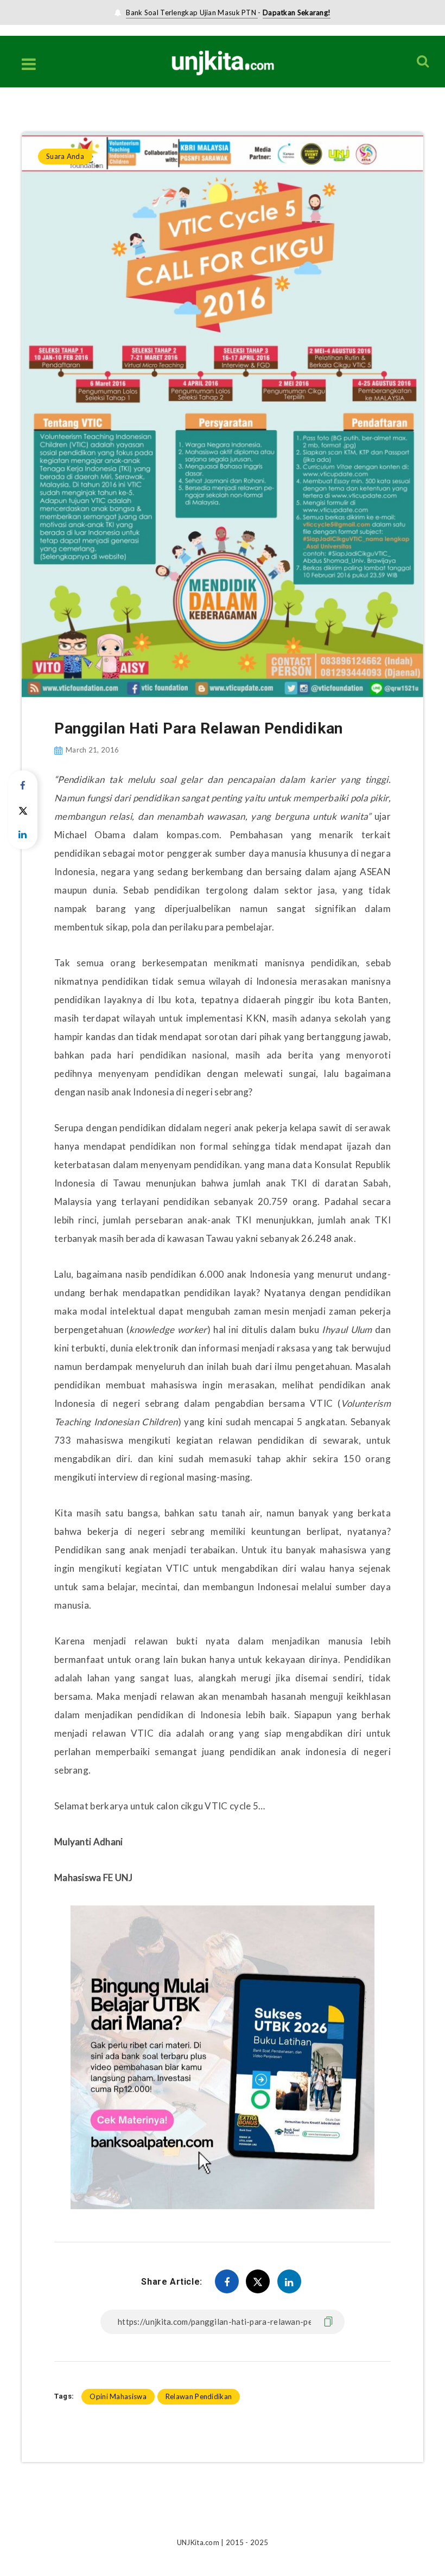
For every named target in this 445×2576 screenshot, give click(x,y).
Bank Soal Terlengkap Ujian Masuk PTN (192, 12)
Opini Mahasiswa (118, 2396)
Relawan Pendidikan (199, 2396)
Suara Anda (67, 110)
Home (31, 110)
